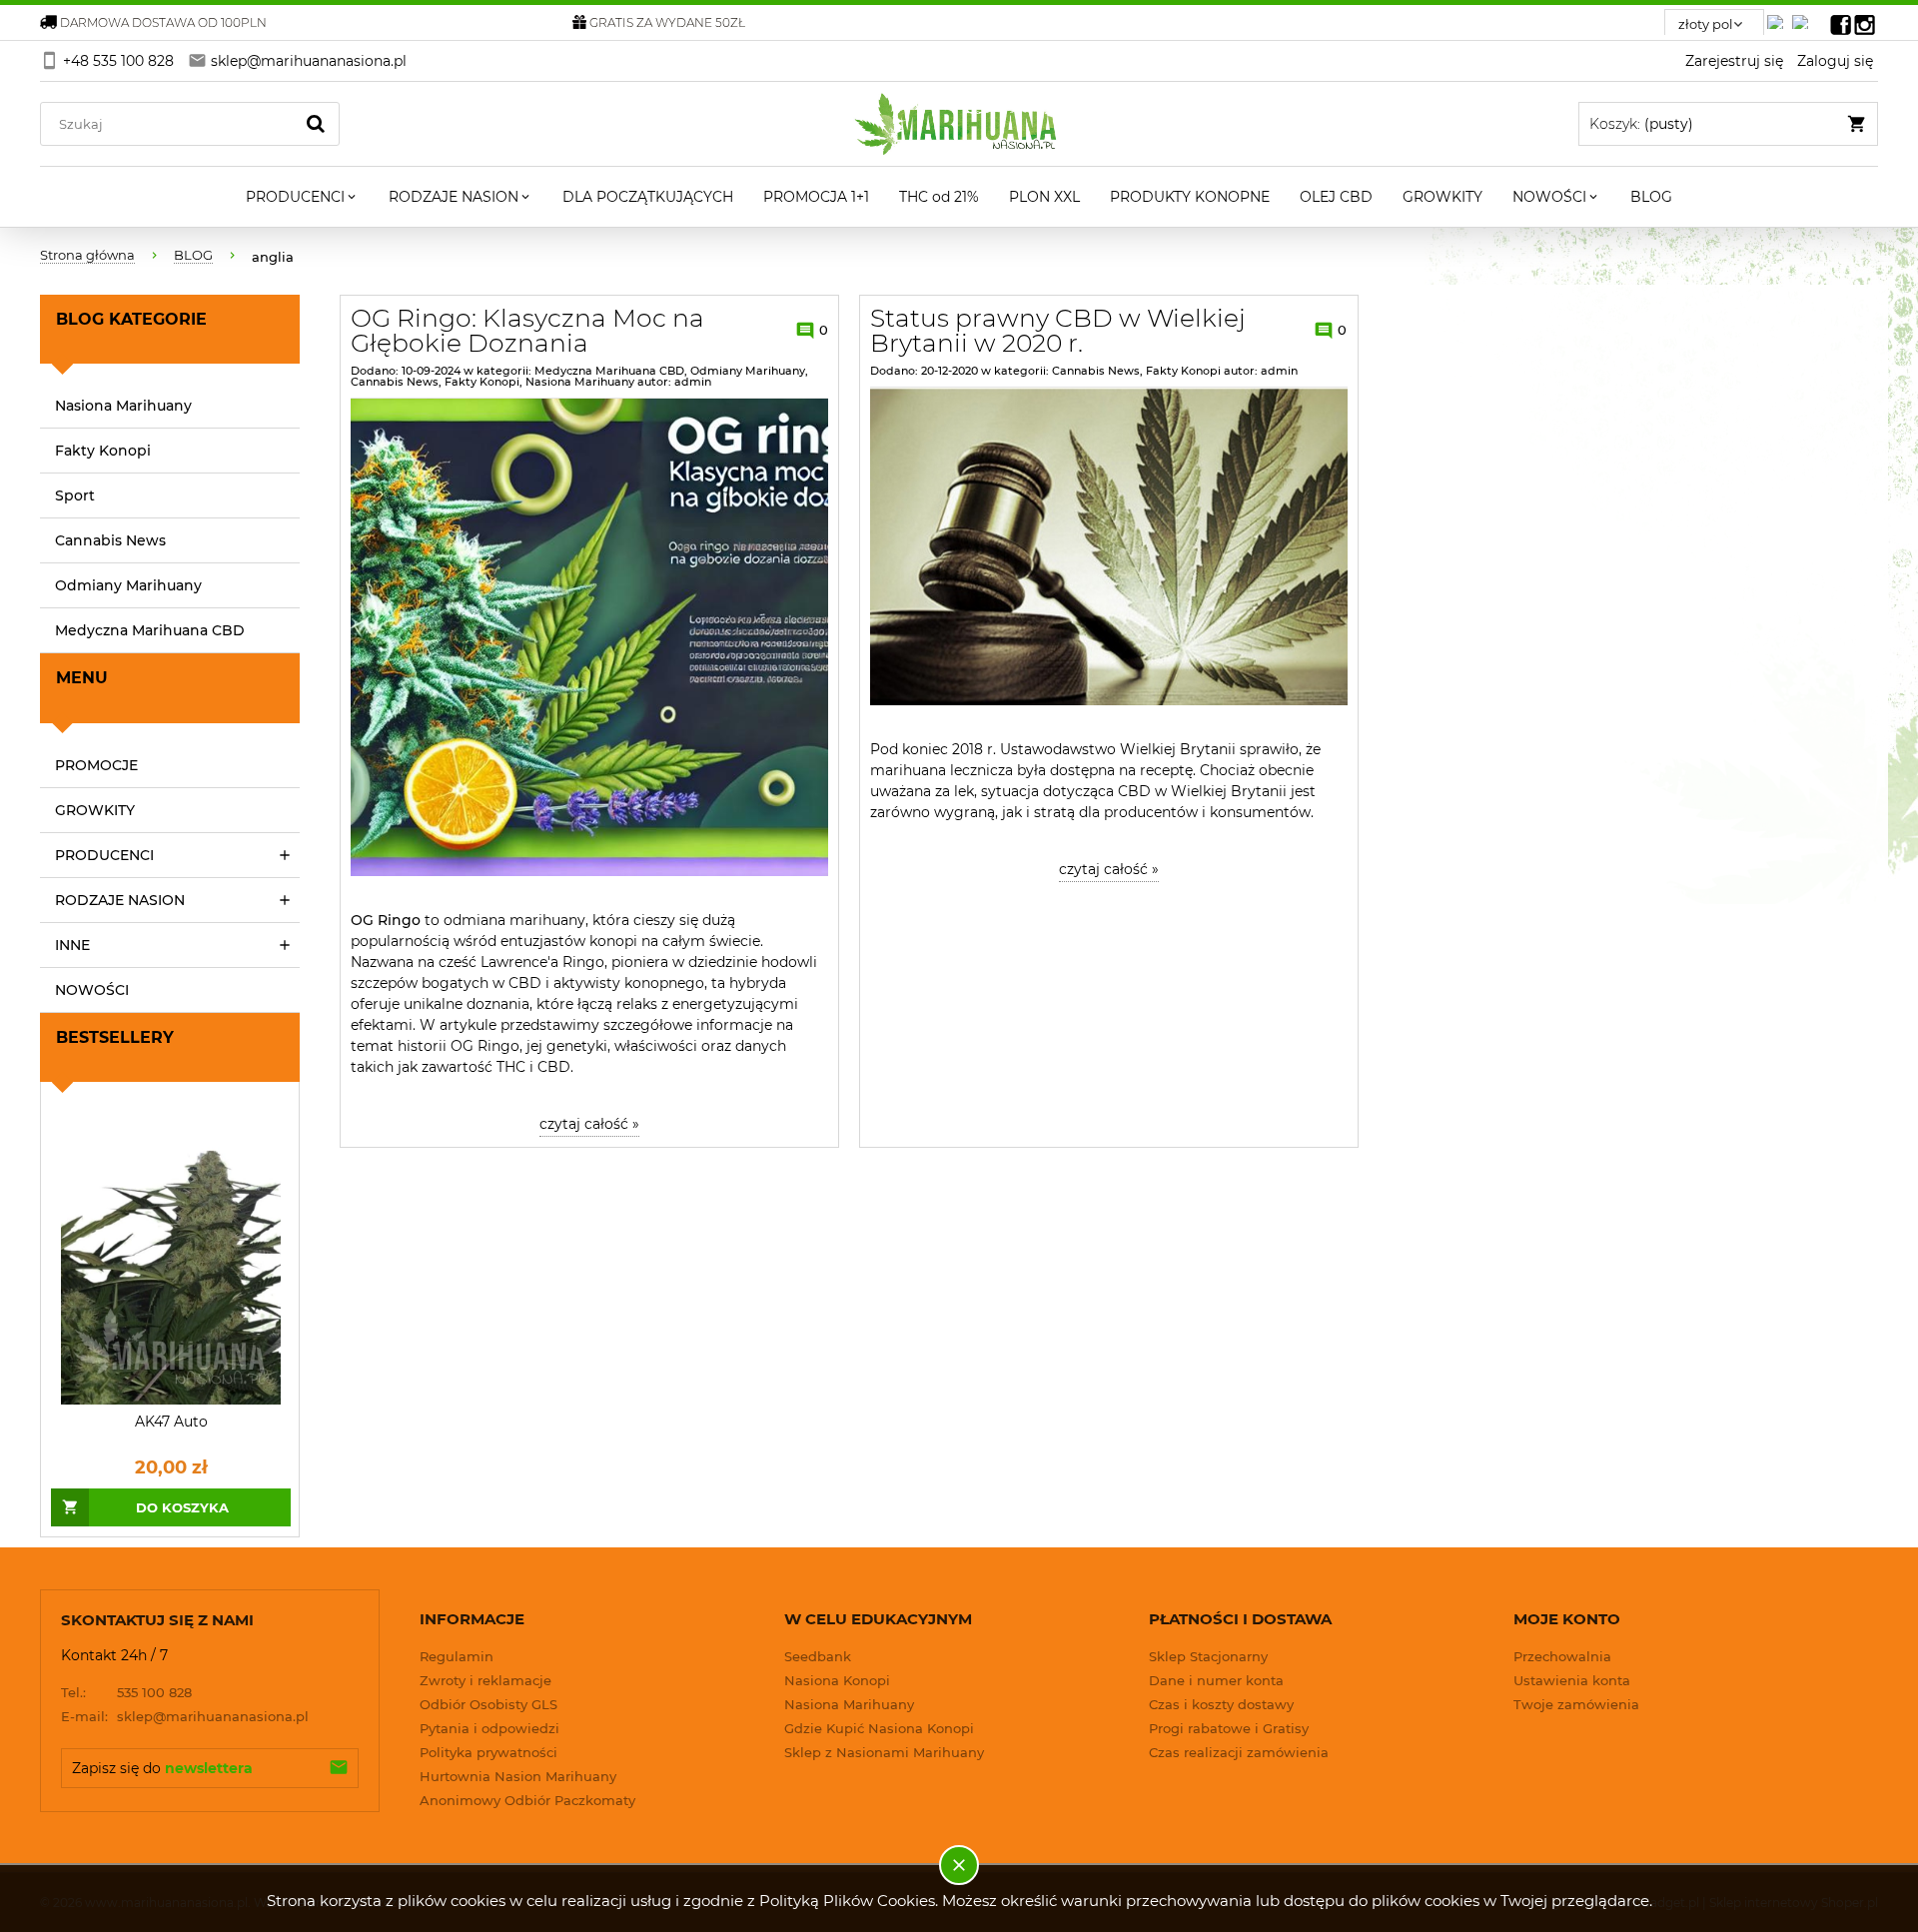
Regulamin (457, 1656)
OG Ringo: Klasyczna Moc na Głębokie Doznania (527, 331)
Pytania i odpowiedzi (489, 1728)
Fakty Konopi (103, 451)
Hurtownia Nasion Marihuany (518, 1776)
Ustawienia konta (1572, 1680)
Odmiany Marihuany (128, 585)
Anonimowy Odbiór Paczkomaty (527, 1800)
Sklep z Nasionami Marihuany (884, 1752)
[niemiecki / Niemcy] (1779, 16)
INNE (72, 945)
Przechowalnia (1562, 1656)
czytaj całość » (589, 1124)
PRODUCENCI (104, 855)
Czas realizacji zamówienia (1239, 1752)
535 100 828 (126, 1692)
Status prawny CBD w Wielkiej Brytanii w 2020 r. (1058, 331)
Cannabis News (110, 540)
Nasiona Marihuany (123, 406)
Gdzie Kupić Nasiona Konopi (879, 1728)
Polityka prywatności (488, 1752)
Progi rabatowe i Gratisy (1229, 1728)
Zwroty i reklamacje (485, 1680)
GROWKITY (95, 810)
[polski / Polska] (1804, 16)
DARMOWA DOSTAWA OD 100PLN (163, 22)
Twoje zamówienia (1576, 1704)
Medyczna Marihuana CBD (150, 630)
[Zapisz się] (339, 1768)
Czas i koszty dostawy (1221, 1704)
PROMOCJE (96, 765)
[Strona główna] (959, 124)
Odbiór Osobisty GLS (488, 1704)
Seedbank (818, 1656)
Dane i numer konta (1216, 1680)
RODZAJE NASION (120, 900)
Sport (75, 495)
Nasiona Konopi (837, 1680)
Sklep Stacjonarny (1208, 1656)
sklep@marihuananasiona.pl (185, 1716)
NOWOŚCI (92, 990)
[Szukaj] (316, 124)
